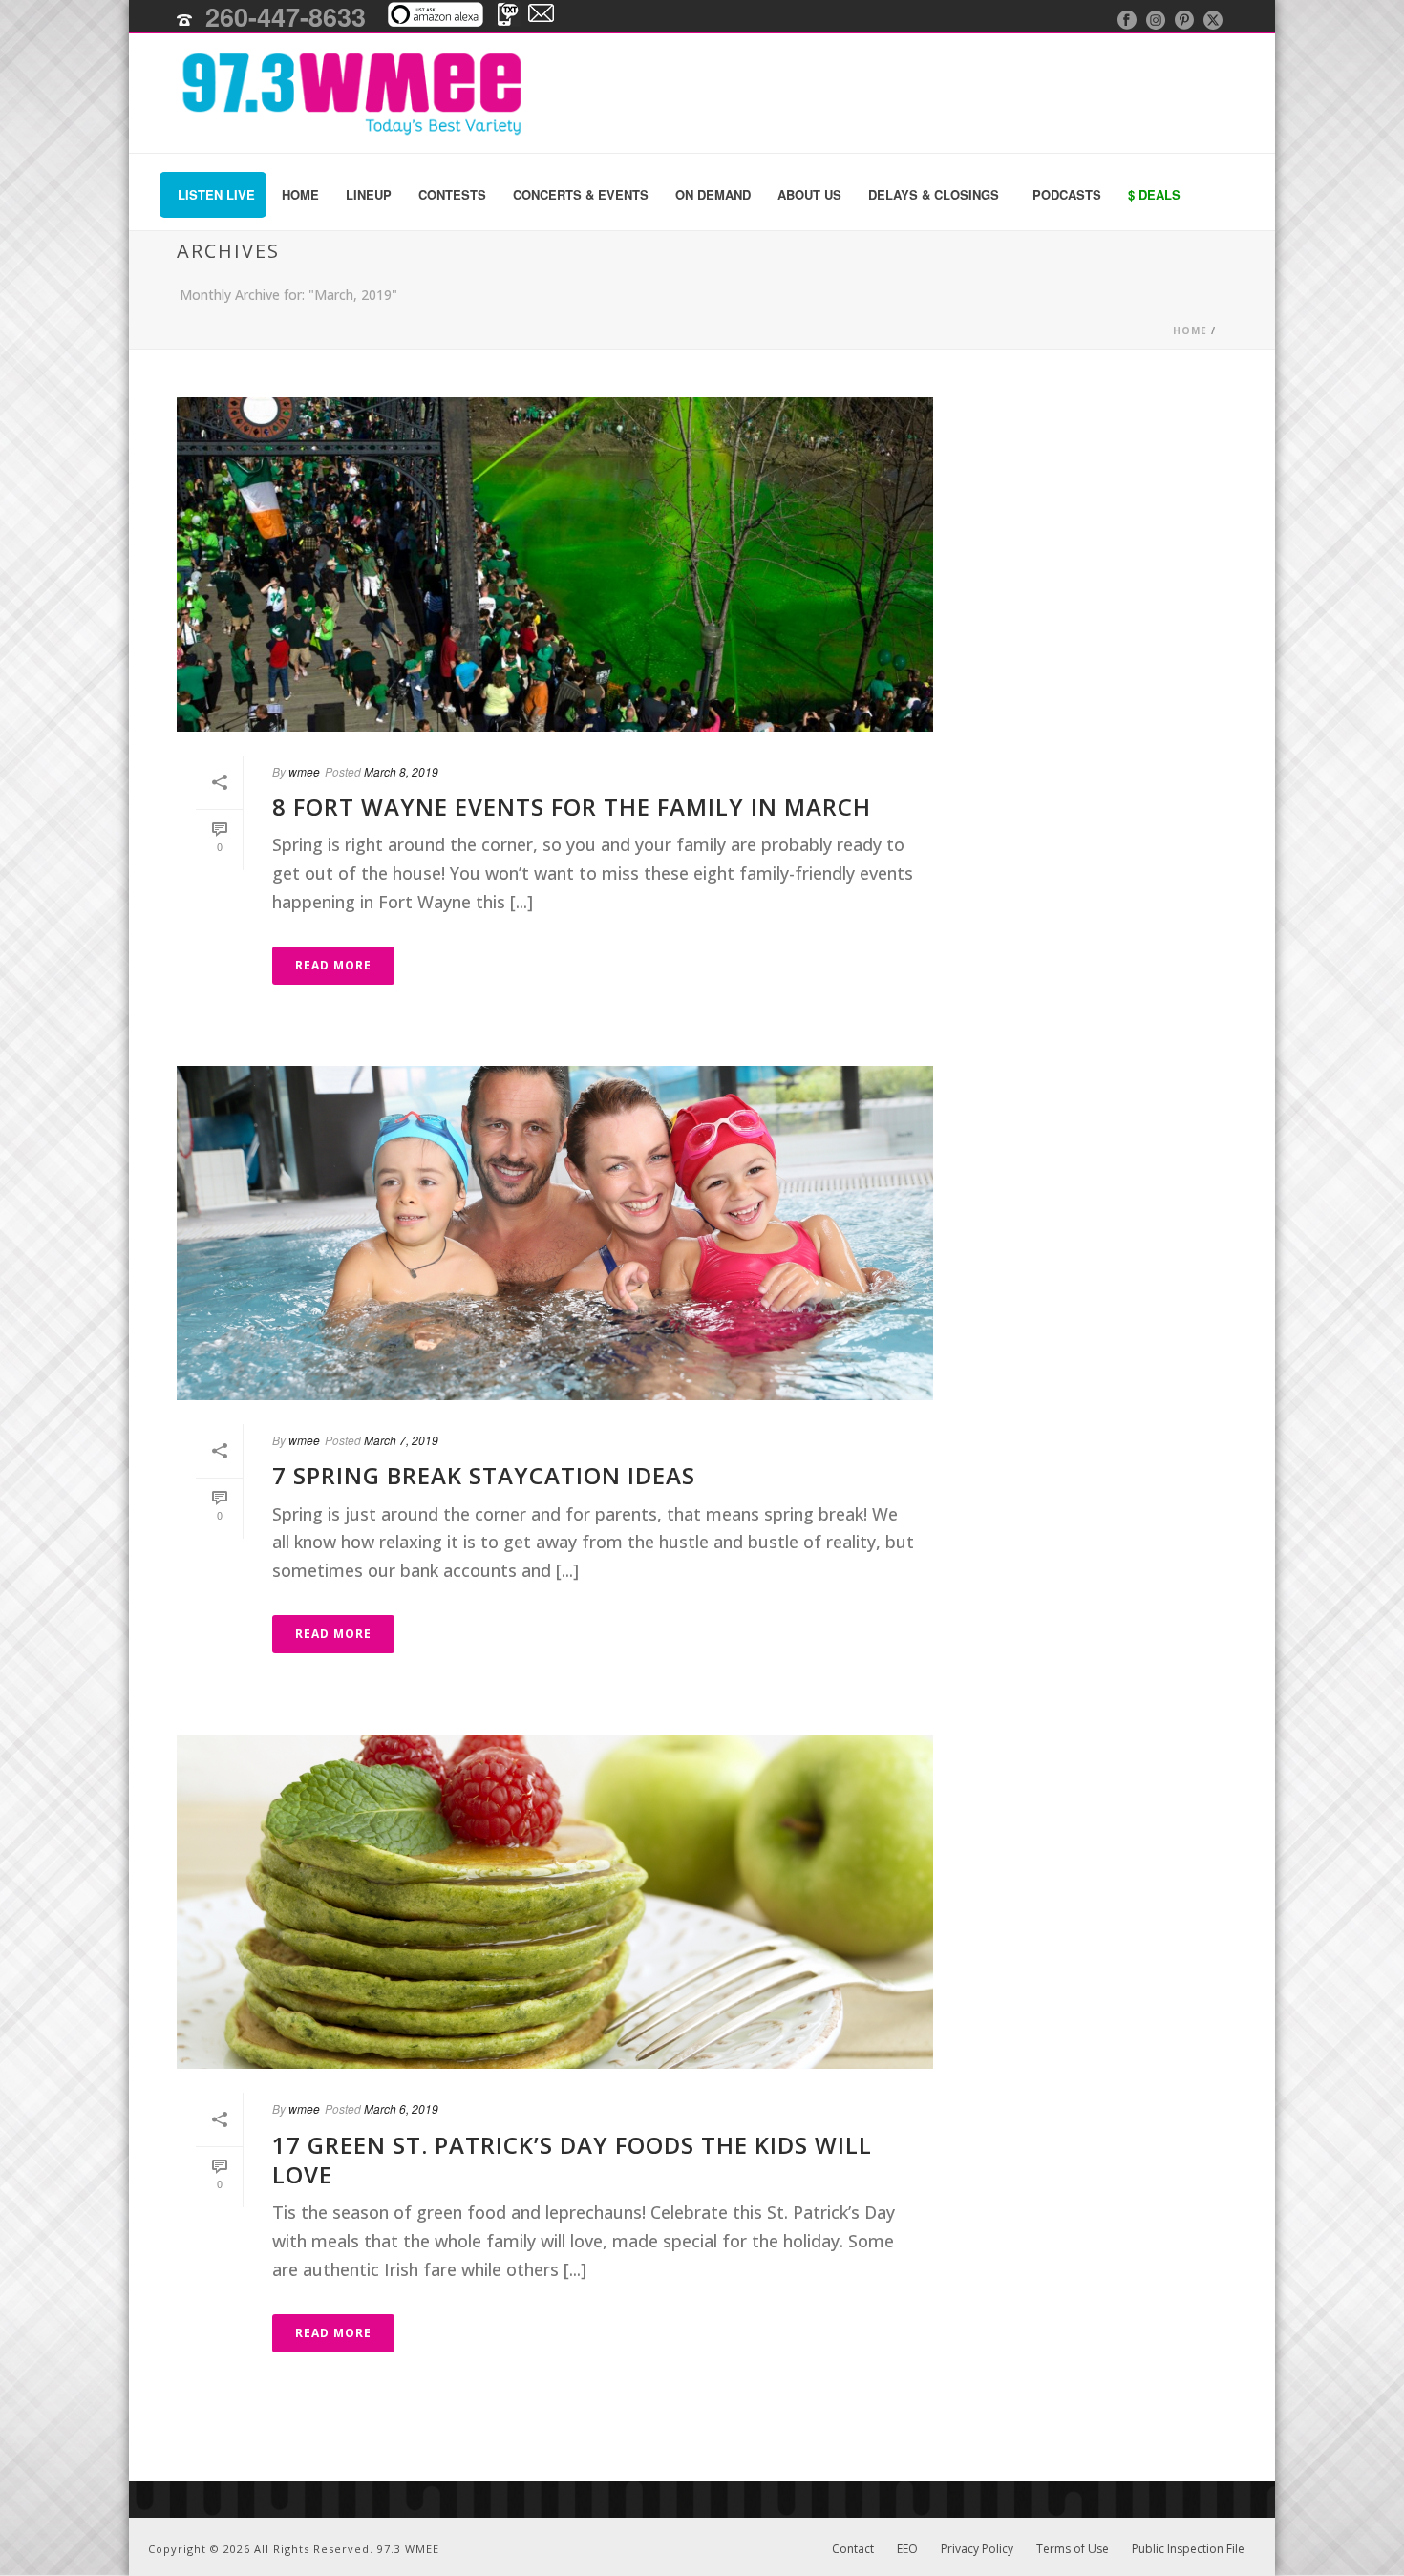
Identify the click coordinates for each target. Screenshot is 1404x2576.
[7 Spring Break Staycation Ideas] (555, 1233)
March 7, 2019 (401, 1440)
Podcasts (1067, 194)
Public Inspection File (1188, 2549)
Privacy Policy (977, 2549)
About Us (809, 194)
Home (300, 194)
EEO (907, 2549)
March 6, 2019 (401, 2108)
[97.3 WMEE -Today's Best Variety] (342, 93)
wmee (304, 771)
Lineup (369, 194)
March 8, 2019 (401, 771)
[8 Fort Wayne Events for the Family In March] (555, 564)
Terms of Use (1073, 2549)
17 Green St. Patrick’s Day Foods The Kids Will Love (572, 2160)
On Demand (713, 194)
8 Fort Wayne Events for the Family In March (572, 807)
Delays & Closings (934, 194)
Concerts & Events (581, 194)
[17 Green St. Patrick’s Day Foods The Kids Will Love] (555, 1902)
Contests (452, 194)
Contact (853, 2549)
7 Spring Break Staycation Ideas (484, 1475)
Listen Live (216, 194)
